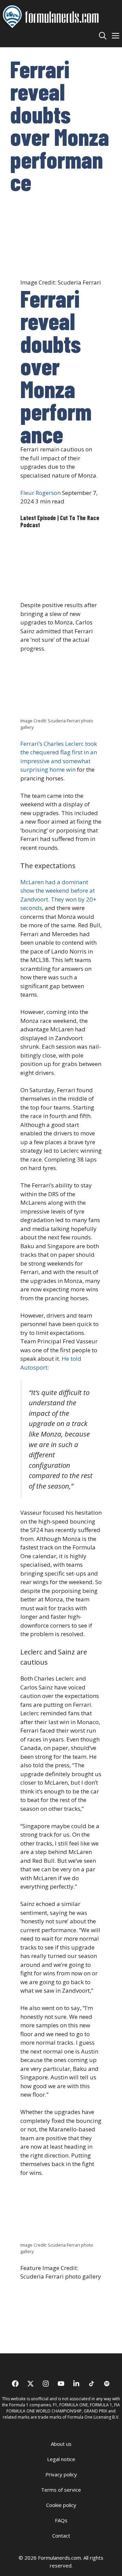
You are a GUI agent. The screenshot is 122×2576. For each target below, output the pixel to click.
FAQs (61, 2520)
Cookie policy (61, 2505)
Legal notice (61, 2459)
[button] (103, 35)
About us (61, 2444)
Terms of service (61, 2490)
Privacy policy (61, 2474)
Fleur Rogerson (40, 493)
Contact (61, 2536)
